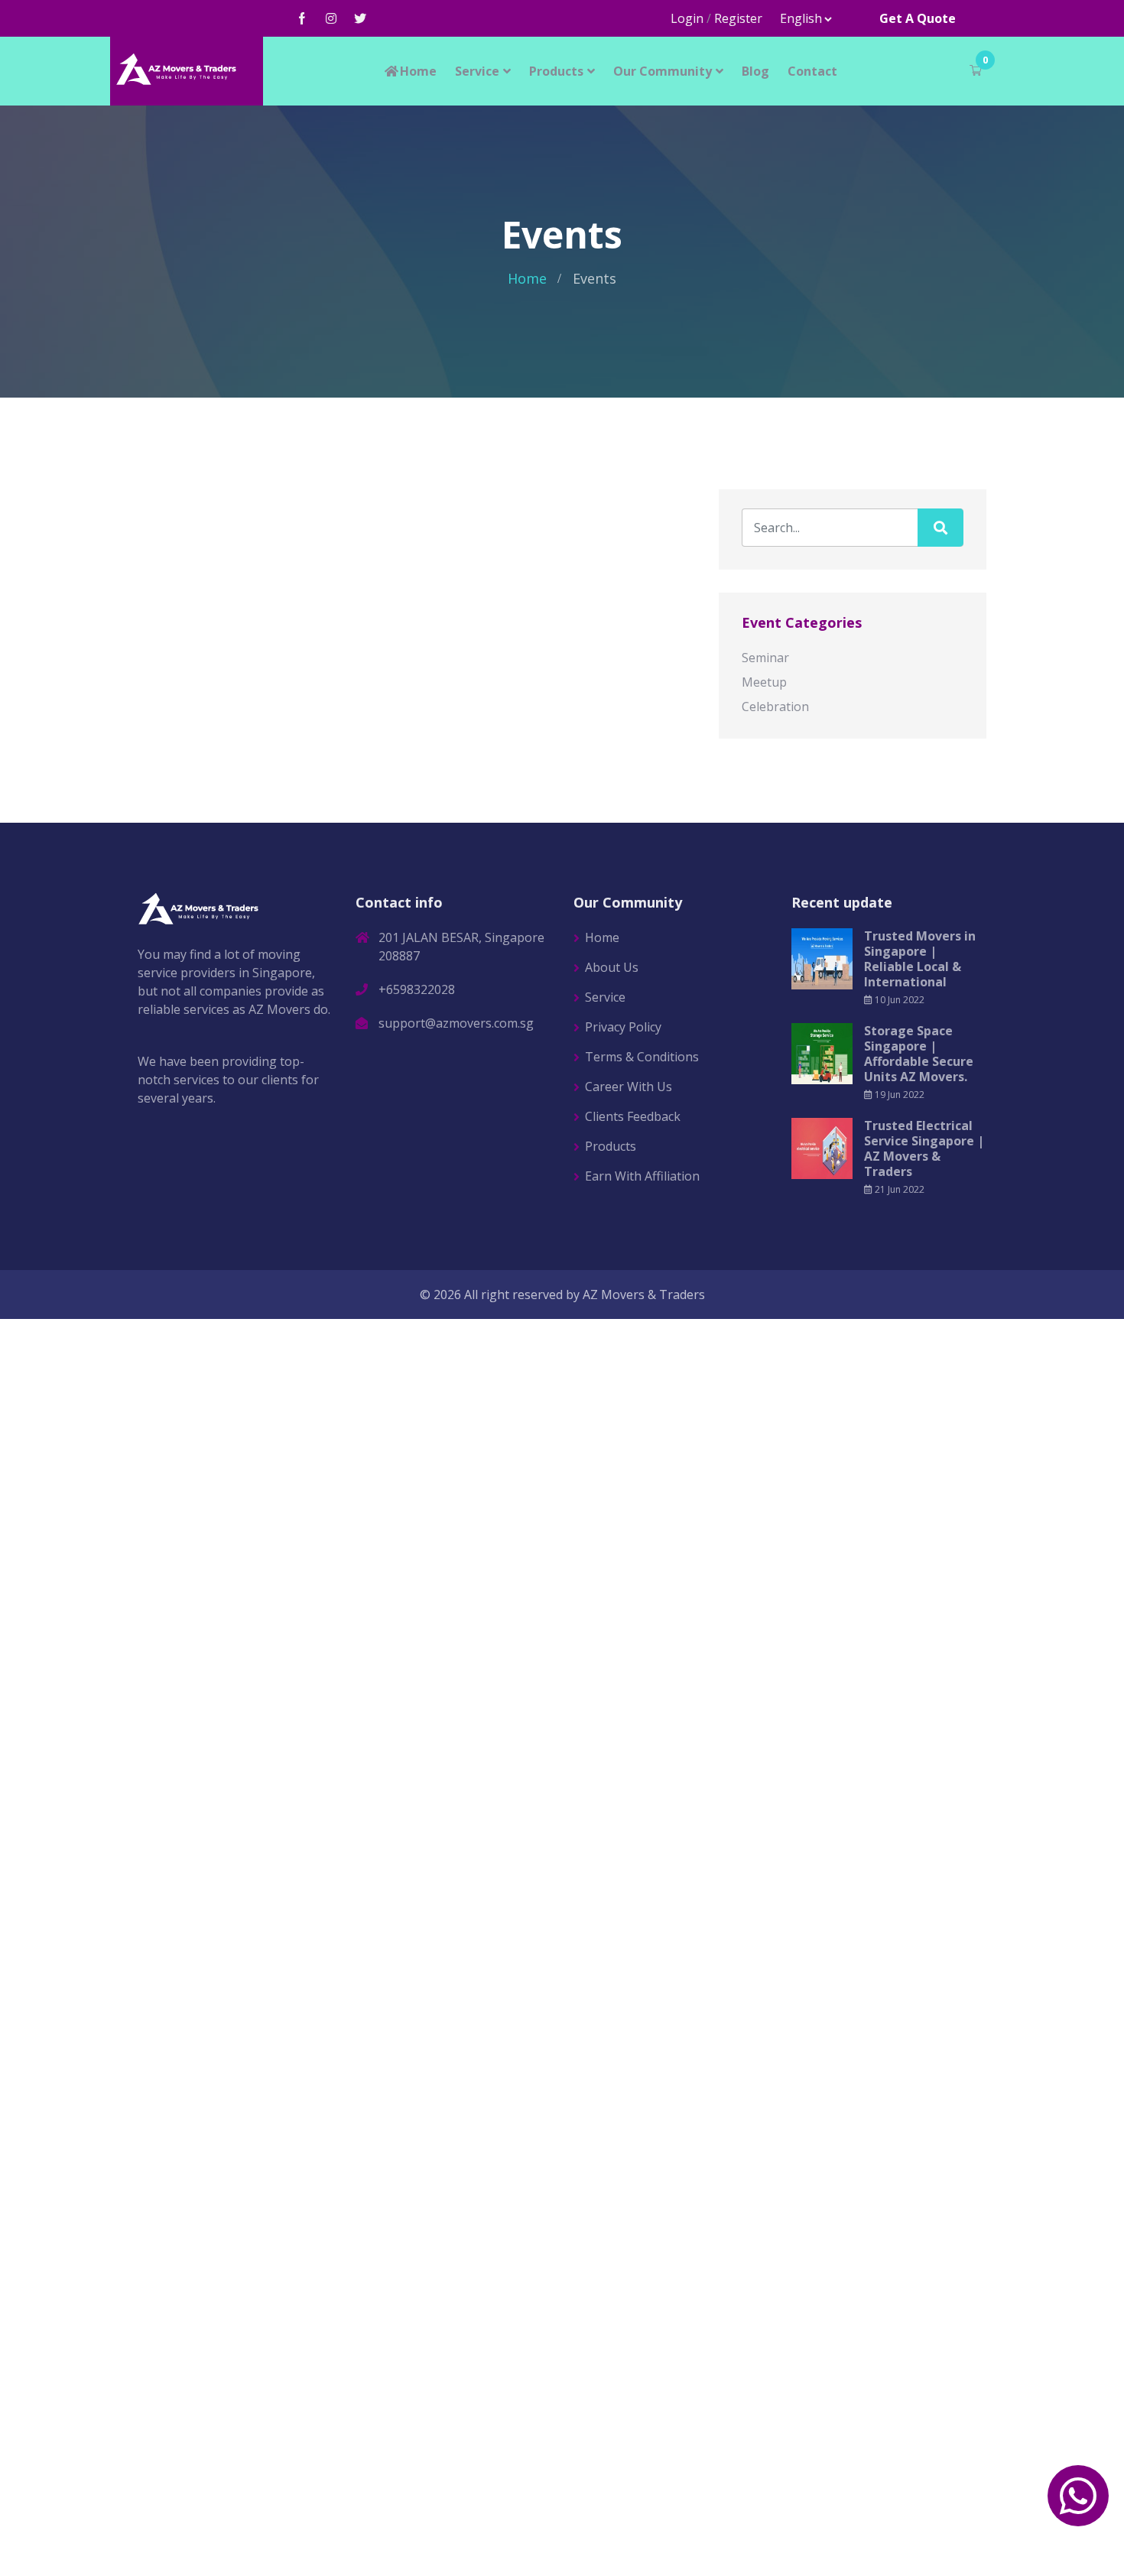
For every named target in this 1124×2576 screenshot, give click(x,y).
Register (738, 18)
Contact (812, 71)
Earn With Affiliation (642, 1176)
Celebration (775, 707)
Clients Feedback (633, 1116)
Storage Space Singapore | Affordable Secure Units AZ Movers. (919, 1054)
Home (418, 71)
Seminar (765, 658)
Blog (755, 71)
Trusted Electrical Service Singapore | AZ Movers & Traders (924, 1148)
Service (477, 71)
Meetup (764, 682)
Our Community (663, 71)
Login (687, 18)
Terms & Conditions (642, 1057)
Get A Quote (918, 18)
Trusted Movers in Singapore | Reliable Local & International (920, 959)
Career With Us (629, 1087)
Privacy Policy (623, 1027)
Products (556, 71)
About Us (612, 967)
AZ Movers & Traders (644, 1294)
